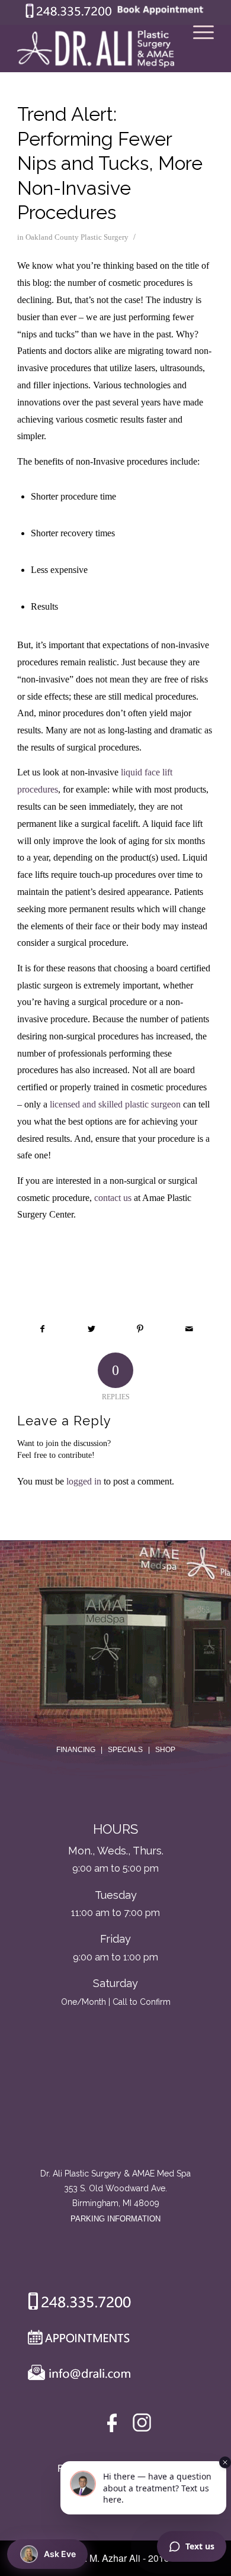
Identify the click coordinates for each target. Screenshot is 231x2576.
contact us (113, 1198)
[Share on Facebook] (42, 1329)
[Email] (76, 2375)
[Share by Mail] (189, 1329)
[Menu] (198, 49)
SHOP (165, 1750)
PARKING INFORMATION (115, 2219)
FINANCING (76, 1750)
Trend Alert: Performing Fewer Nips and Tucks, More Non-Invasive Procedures (110, 163)
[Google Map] (115, 2117)
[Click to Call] (69, 15)
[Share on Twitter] (92, 1329)
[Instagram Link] (142, 2425)
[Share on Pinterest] (140, 1329)
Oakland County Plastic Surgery (77, 237)
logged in (84, 1481)
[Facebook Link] (114, 2425)
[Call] (75, 2304)
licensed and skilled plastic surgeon (115, 1104)
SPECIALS (125, 1750)
